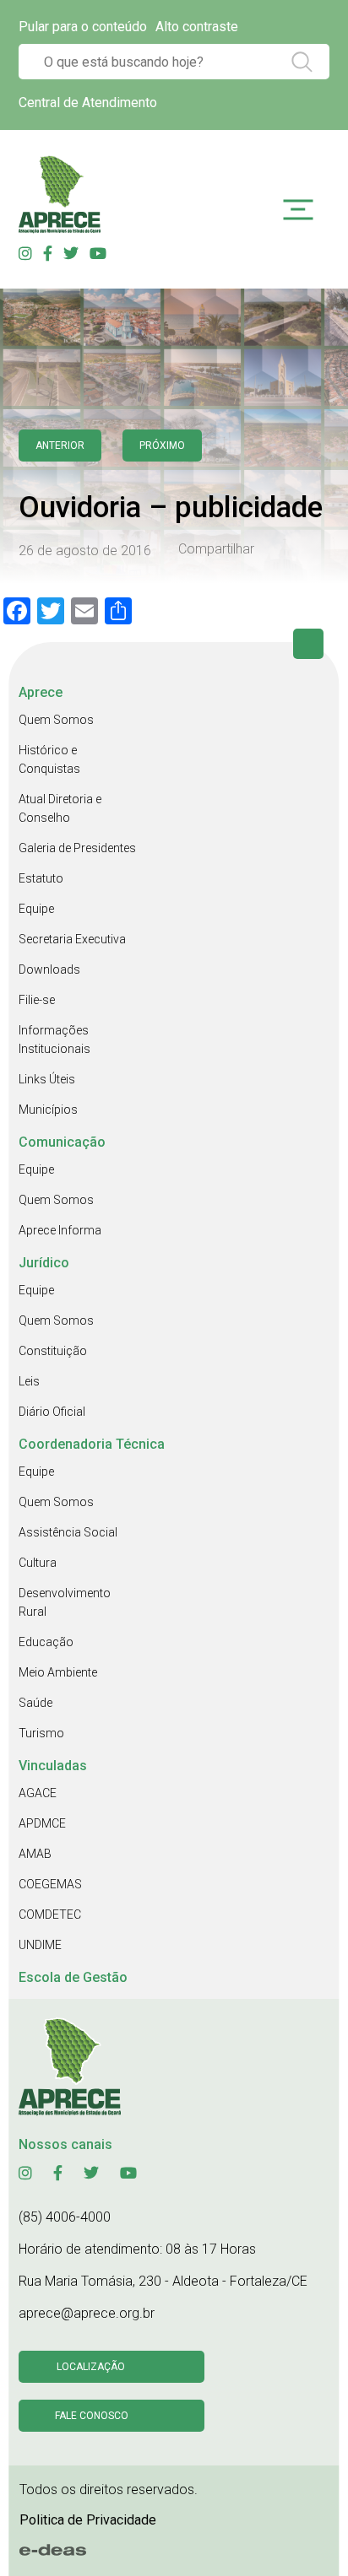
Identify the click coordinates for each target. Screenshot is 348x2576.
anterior (60, 446)
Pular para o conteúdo (83, 27)
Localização (91, 2367)
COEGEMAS (50, 1884)
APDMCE (42, 1823)
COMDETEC (50, 1914)
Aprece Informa (60, 1230)
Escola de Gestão (73, 1977)
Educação (46, 1642)
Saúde (35, 1703)
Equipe (36, 909)
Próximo (162, 446)
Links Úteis (47, 1079)
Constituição (53, 1351)
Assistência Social (68, 1532)
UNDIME (40, 1945)
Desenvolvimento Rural (65, 1602)
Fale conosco (92, 2416)
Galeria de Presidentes (77, 848)
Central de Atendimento (88, 103)
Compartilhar (216, 549)
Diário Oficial (52, 1412)
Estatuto (41, 878)
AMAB (35, 1854)
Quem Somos (56, 720)
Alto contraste (197, 27)
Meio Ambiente (58, 1672)
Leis (29, 1381)
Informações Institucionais (54, 1040)
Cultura (38, 1563)
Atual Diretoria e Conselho (60, 808)
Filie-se (37, 1000)
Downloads (49, 969)
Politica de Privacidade (88, 2520)
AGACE (38, 1793)
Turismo (41, 1733)
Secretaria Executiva (72, 939)
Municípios (48, 1110)
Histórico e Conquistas (49, 759)
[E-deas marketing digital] (53, 2551)
